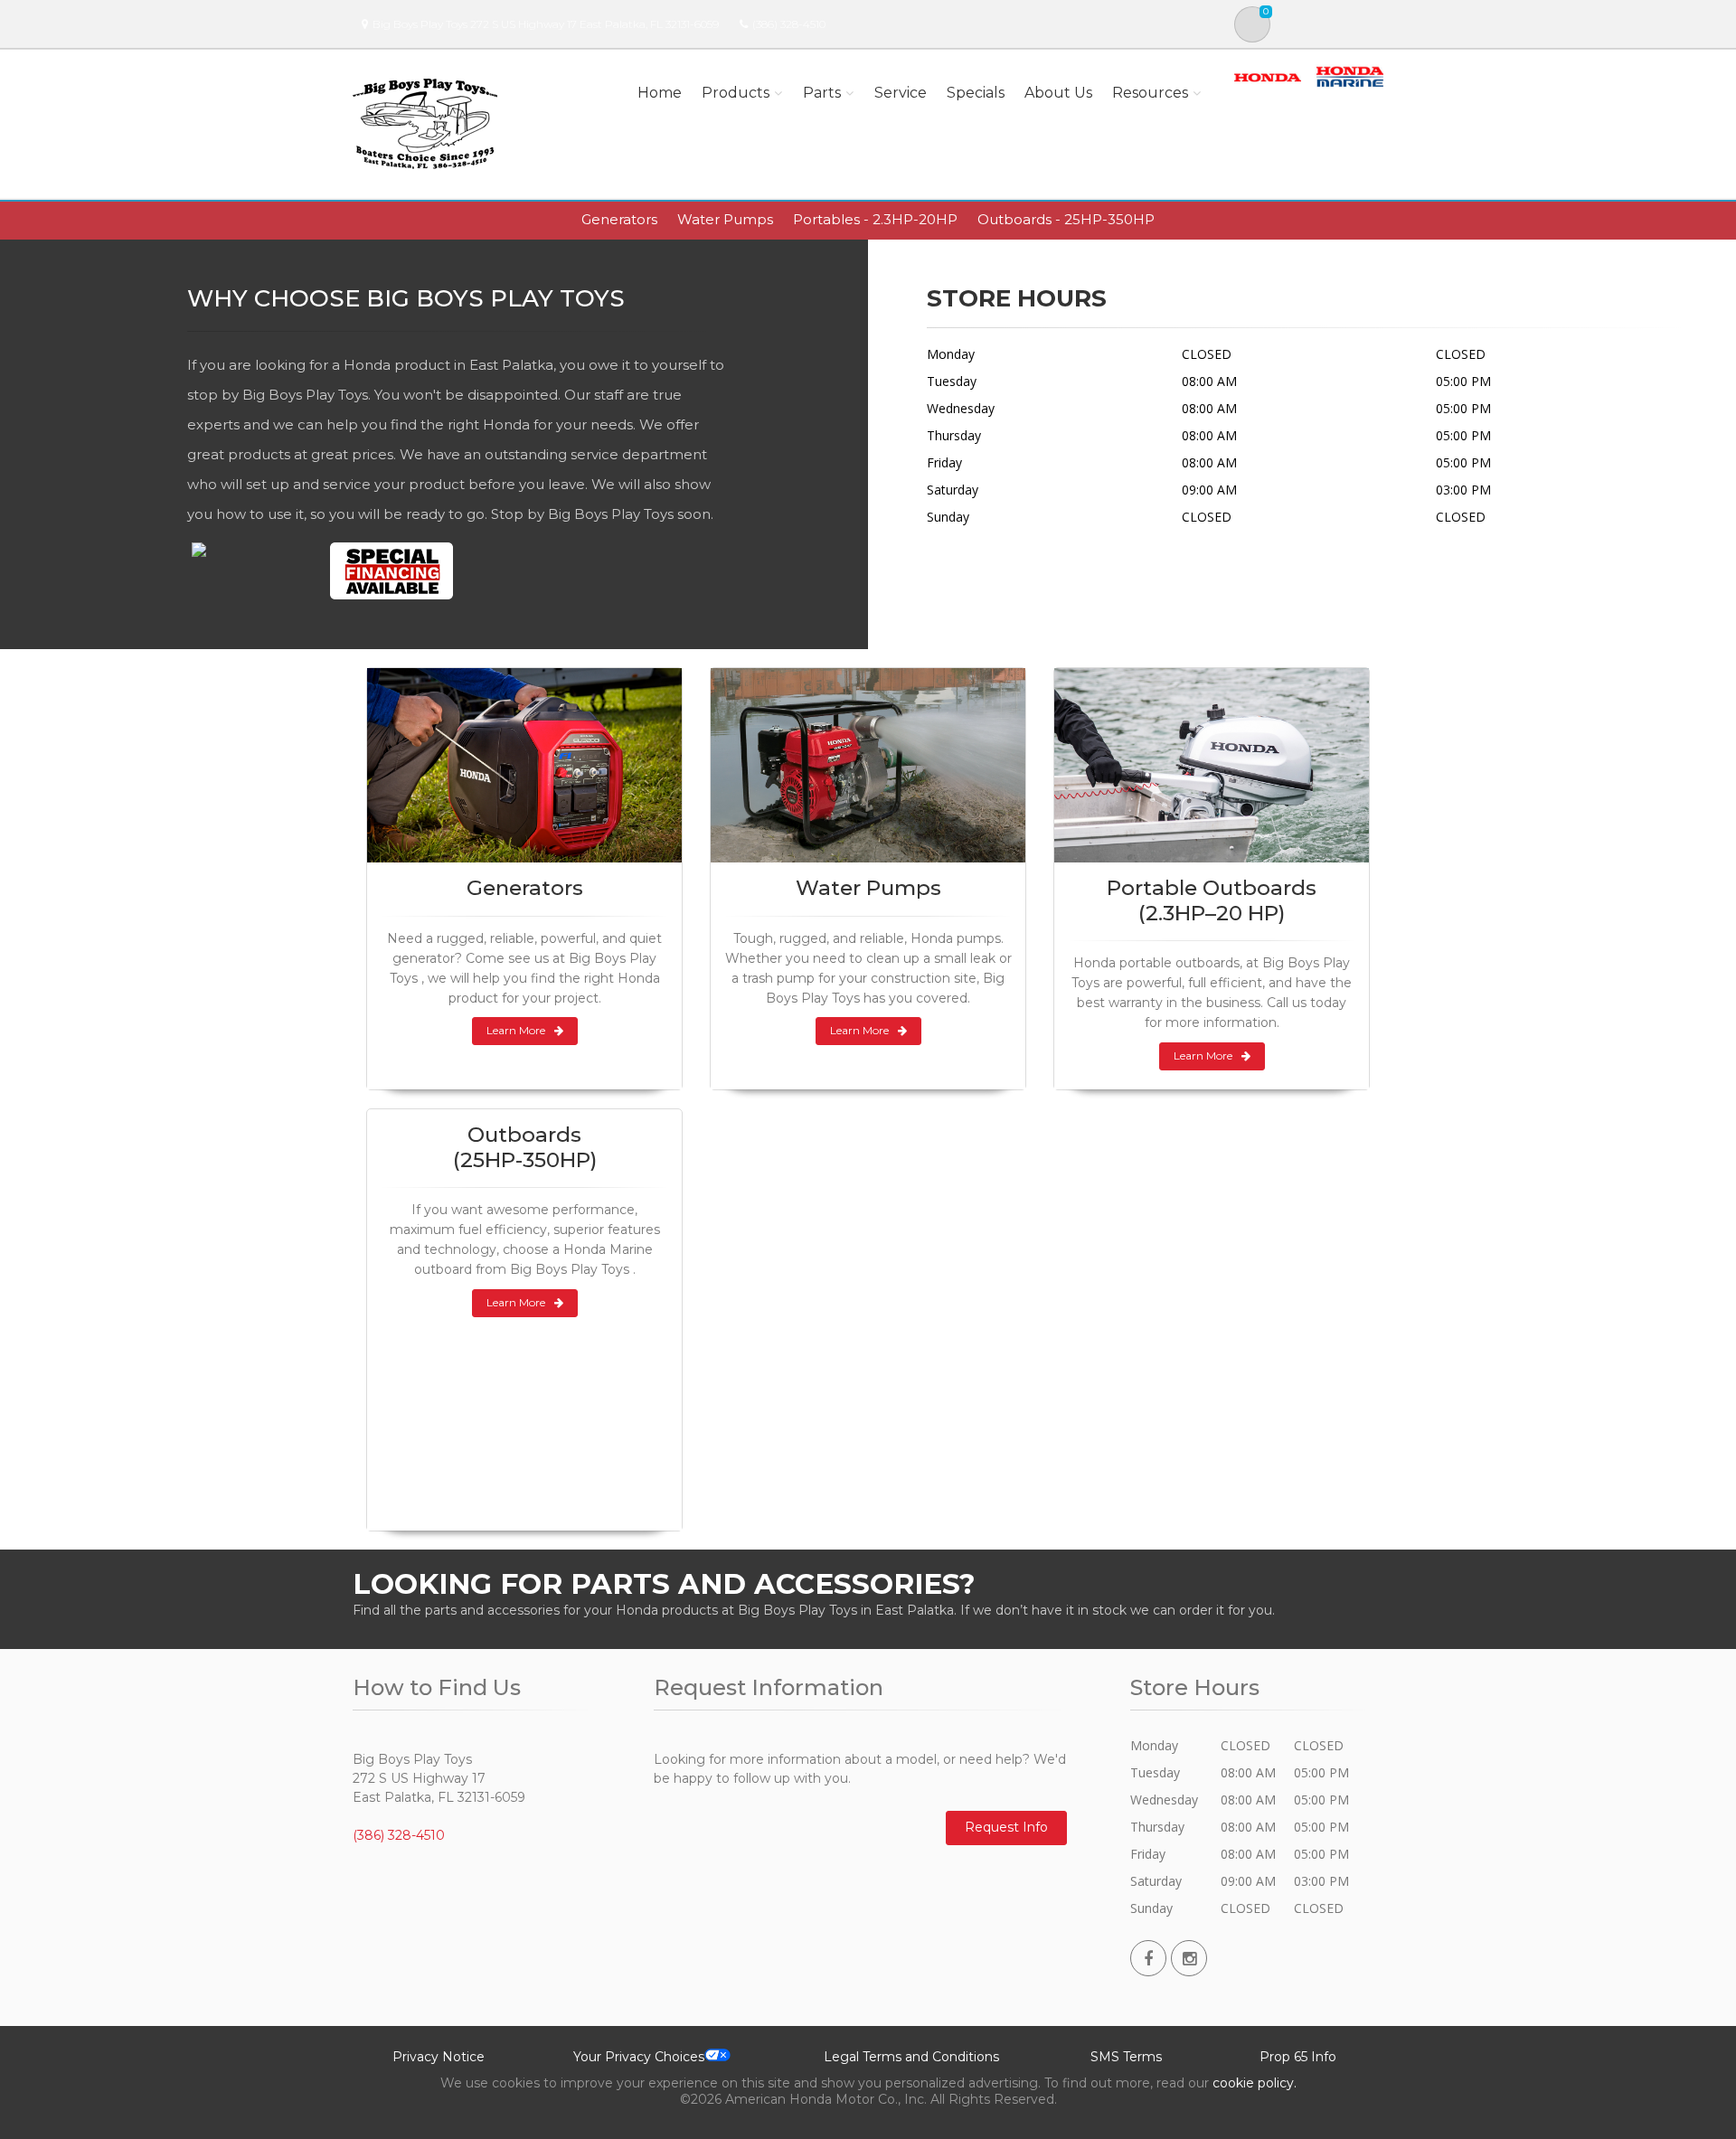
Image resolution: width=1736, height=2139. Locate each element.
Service (901, 93)
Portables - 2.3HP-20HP (875, 219)
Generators (619, 219)
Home (660, 93)
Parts (822, 93)
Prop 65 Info (1298, 2057)
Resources (1150, 93)
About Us (1058, 93)
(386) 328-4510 (789, 24)
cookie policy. (1255, 2083)
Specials (976, 93)
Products (736, 93)
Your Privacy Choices (639, 2057)
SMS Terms (1126, 2057)
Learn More (516, 1030)
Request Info (1006, 1827)
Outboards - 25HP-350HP (1066, 219)
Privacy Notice (439, 2057)
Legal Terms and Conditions (911, 2057)
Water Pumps (725, 219)
